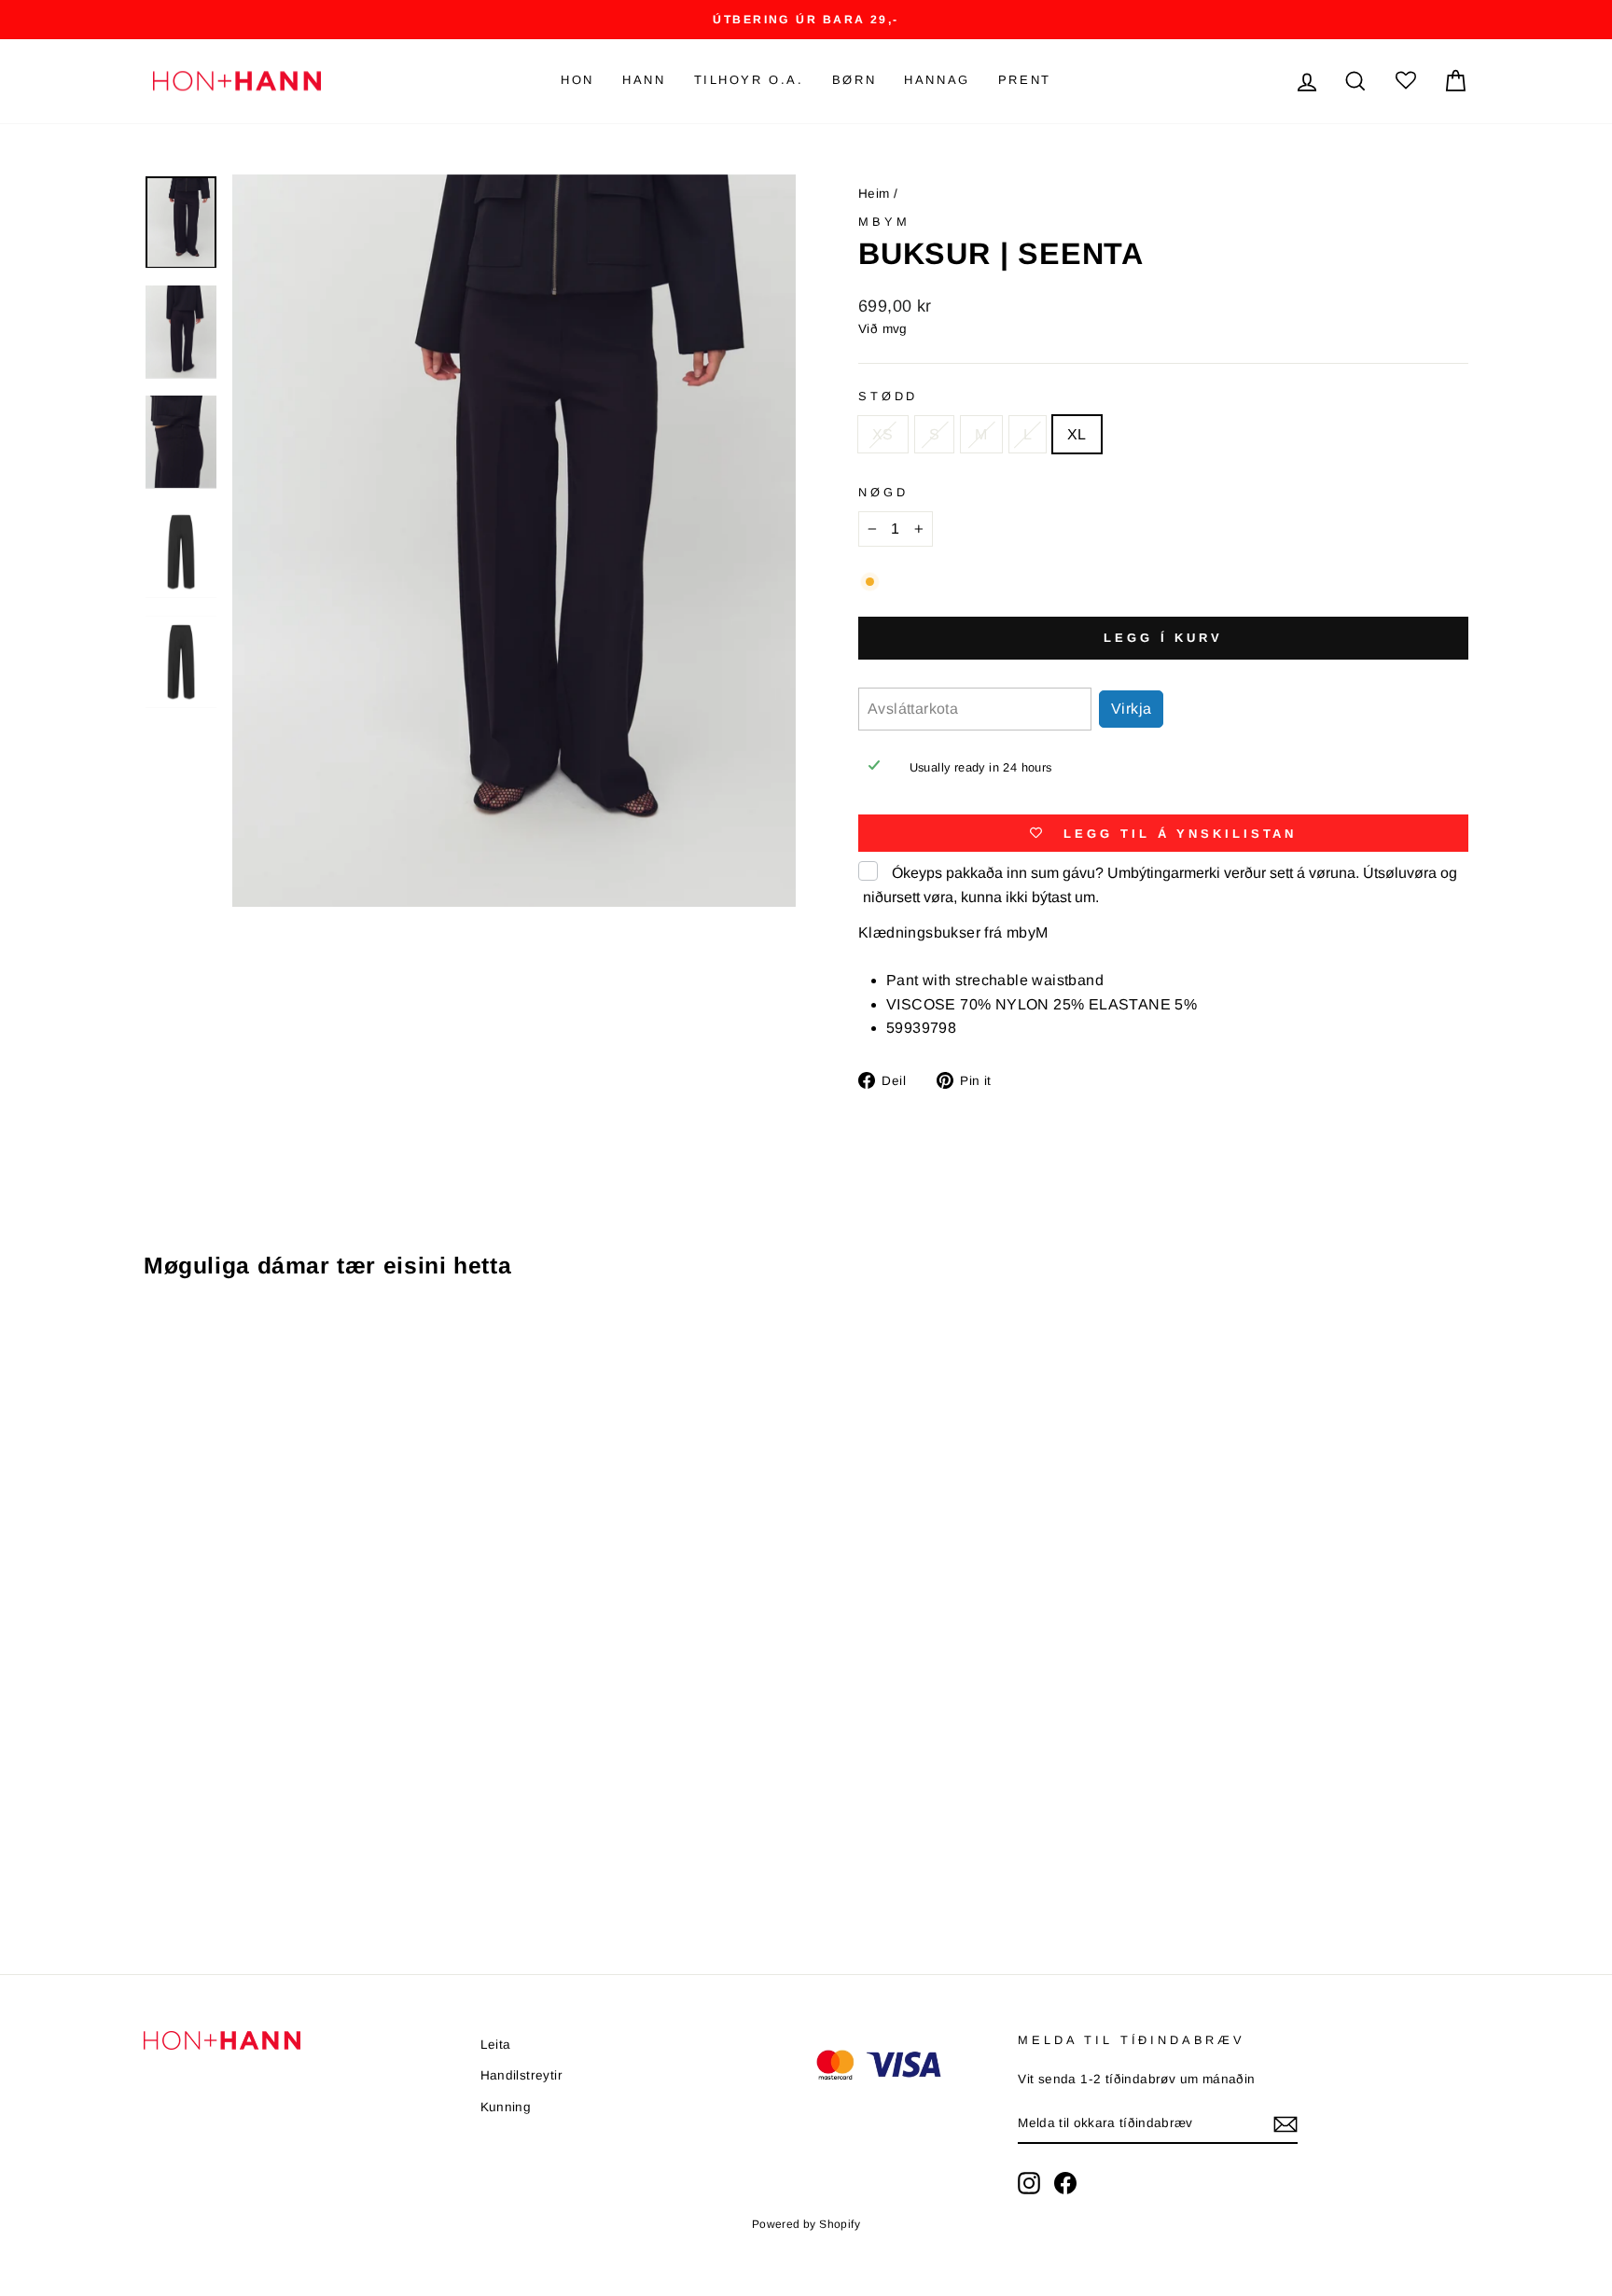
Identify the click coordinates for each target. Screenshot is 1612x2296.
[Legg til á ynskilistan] (437, 1348)
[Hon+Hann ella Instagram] (1029, 2183)
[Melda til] (1285, 2124)
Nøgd (883, 492)
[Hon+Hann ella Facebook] (1065, 2183)
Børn (854, 80)
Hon (577, 80)
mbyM (884, 222)
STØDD (888, 396)
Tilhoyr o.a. (749, 80)
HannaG (937, 80)
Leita (496, 2045)
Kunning (506, 2107)
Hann (644, 80)
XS (883, 434)
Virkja (1131, 709)
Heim (874, 194)
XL (1077, 434)
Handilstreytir (522, 2075)
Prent (1025, 80)
